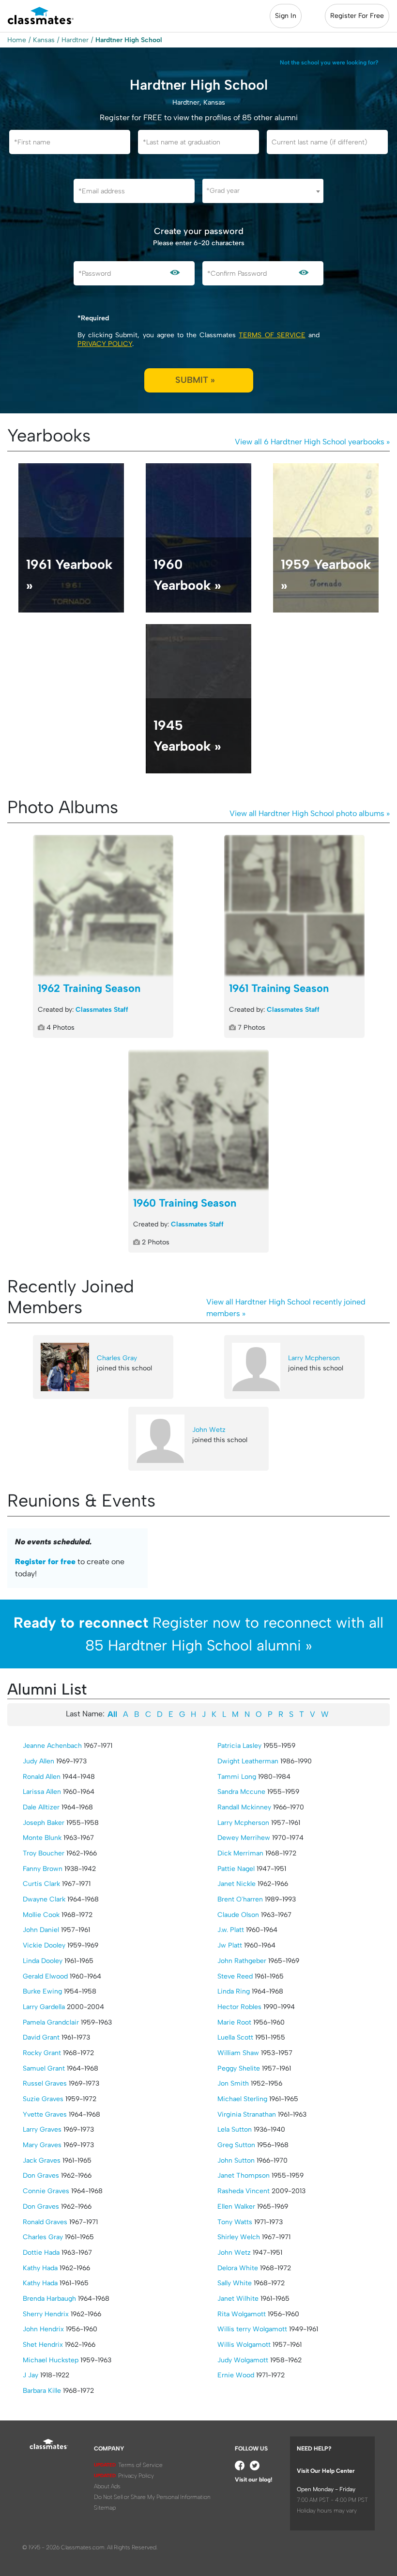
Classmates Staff (102, 1010)
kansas (44, 40)
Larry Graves (42, 2129)
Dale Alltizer (41, 1807)
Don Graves (41, 2175)
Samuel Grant (44, 2068)
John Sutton (236, 2160)
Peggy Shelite (239, 2068)
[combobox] (263, 191)
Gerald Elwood (45, 1976)
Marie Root (234, 2022)
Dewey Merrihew (244, 1838)
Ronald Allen (42, 1777)
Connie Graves (46, 2191)
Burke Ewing (42, 1991)
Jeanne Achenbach (52, 1746)
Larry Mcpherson (314, 1358)
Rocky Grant (42, 2053)
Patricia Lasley (239, 1746)
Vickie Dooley (44, 1945)
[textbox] (263, 191)
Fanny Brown (43, 1869)
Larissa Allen (42, 1792)
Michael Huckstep (51, 2360)
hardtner (75, 40)
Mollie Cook (41, 1915)
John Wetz (209, 1430)
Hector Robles (239, 2007)
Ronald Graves (45, 2222)
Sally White (235, 2283)
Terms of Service (272, 335)
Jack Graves (42, 2160)
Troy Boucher (44, 1853)
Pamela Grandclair (51, 2022)
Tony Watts (235, 2222)
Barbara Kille (42, 2391)
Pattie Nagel (236, 1869)
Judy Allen (38, 1761)
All (112, 1714)
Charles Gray (117, 1358)
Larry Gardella (44, 2007)
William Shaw (238, 2053)
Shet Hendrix (43, 2345)
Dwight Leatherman (248, 1761)
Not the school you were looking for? (329, 63)
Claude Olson (238, 1915)
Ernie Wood (236, 2375)
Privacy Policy (105, 344)
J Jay (31, 2375)
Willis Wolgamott (244, 2345)
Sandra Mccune (241, 1792)
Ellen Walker (236, 2207)
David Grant (41, 2037)
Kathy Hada (40, 2268)
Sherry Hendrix (46, 2314)
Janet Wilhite (238, 2299)
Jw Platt (230, 1945)
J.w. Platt (231, 1930)
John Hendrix (43, 2329)
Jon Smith (233, 2083)
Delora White (238, 2268)
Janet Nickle (237, 1884)
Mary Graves (42, 2145)
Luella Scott (235, 2037)
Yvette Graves (45, 2114)
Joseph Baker (44, 1823)
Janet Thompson (244, 2175)
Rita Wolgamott (242, 2314)
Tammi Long (237, 1777)
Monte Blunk (42, 1838)
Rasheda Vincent (244, 2191)
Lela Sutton (235, 2129)
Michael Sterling (242, 2099)
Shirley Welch (239, 2237)
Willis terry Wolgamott (252, 2329)
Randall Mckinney (244, 1807)
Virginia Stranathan (247, 2114)
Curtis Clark (41, 1884)
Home (17, 40)
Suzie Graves (43, 2099)
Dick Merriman (240, 1853)
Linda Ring (234, 1991)
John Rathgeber (242, 1961)
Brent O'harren (240, 1899)
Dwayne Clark (44, 1899)
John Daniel (41, 1930)
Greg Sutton (236, 2145)
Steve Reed (235, 1976)
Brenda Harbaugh (49, 2299)
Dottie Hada (41, 2253)
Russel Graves (45, 2083)
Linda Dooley (43, 1961)
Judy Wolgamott (243, 2360)
